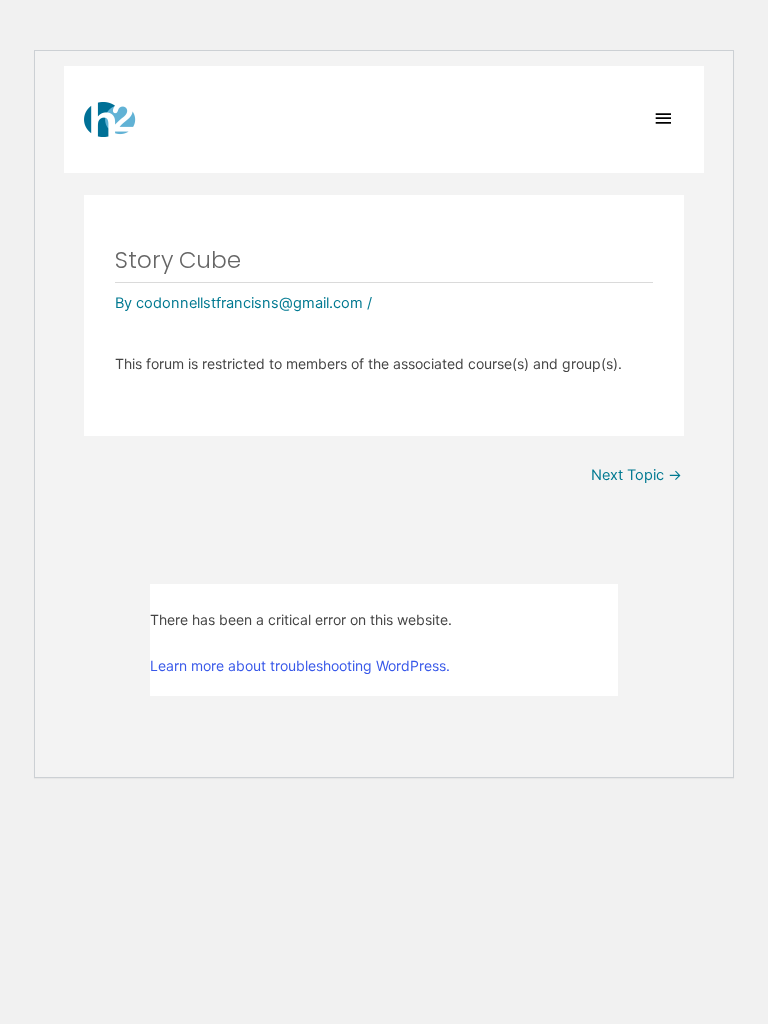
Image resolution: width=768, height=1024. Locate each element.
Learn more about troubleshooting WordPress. (300, 665)
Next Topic (636, 475)
